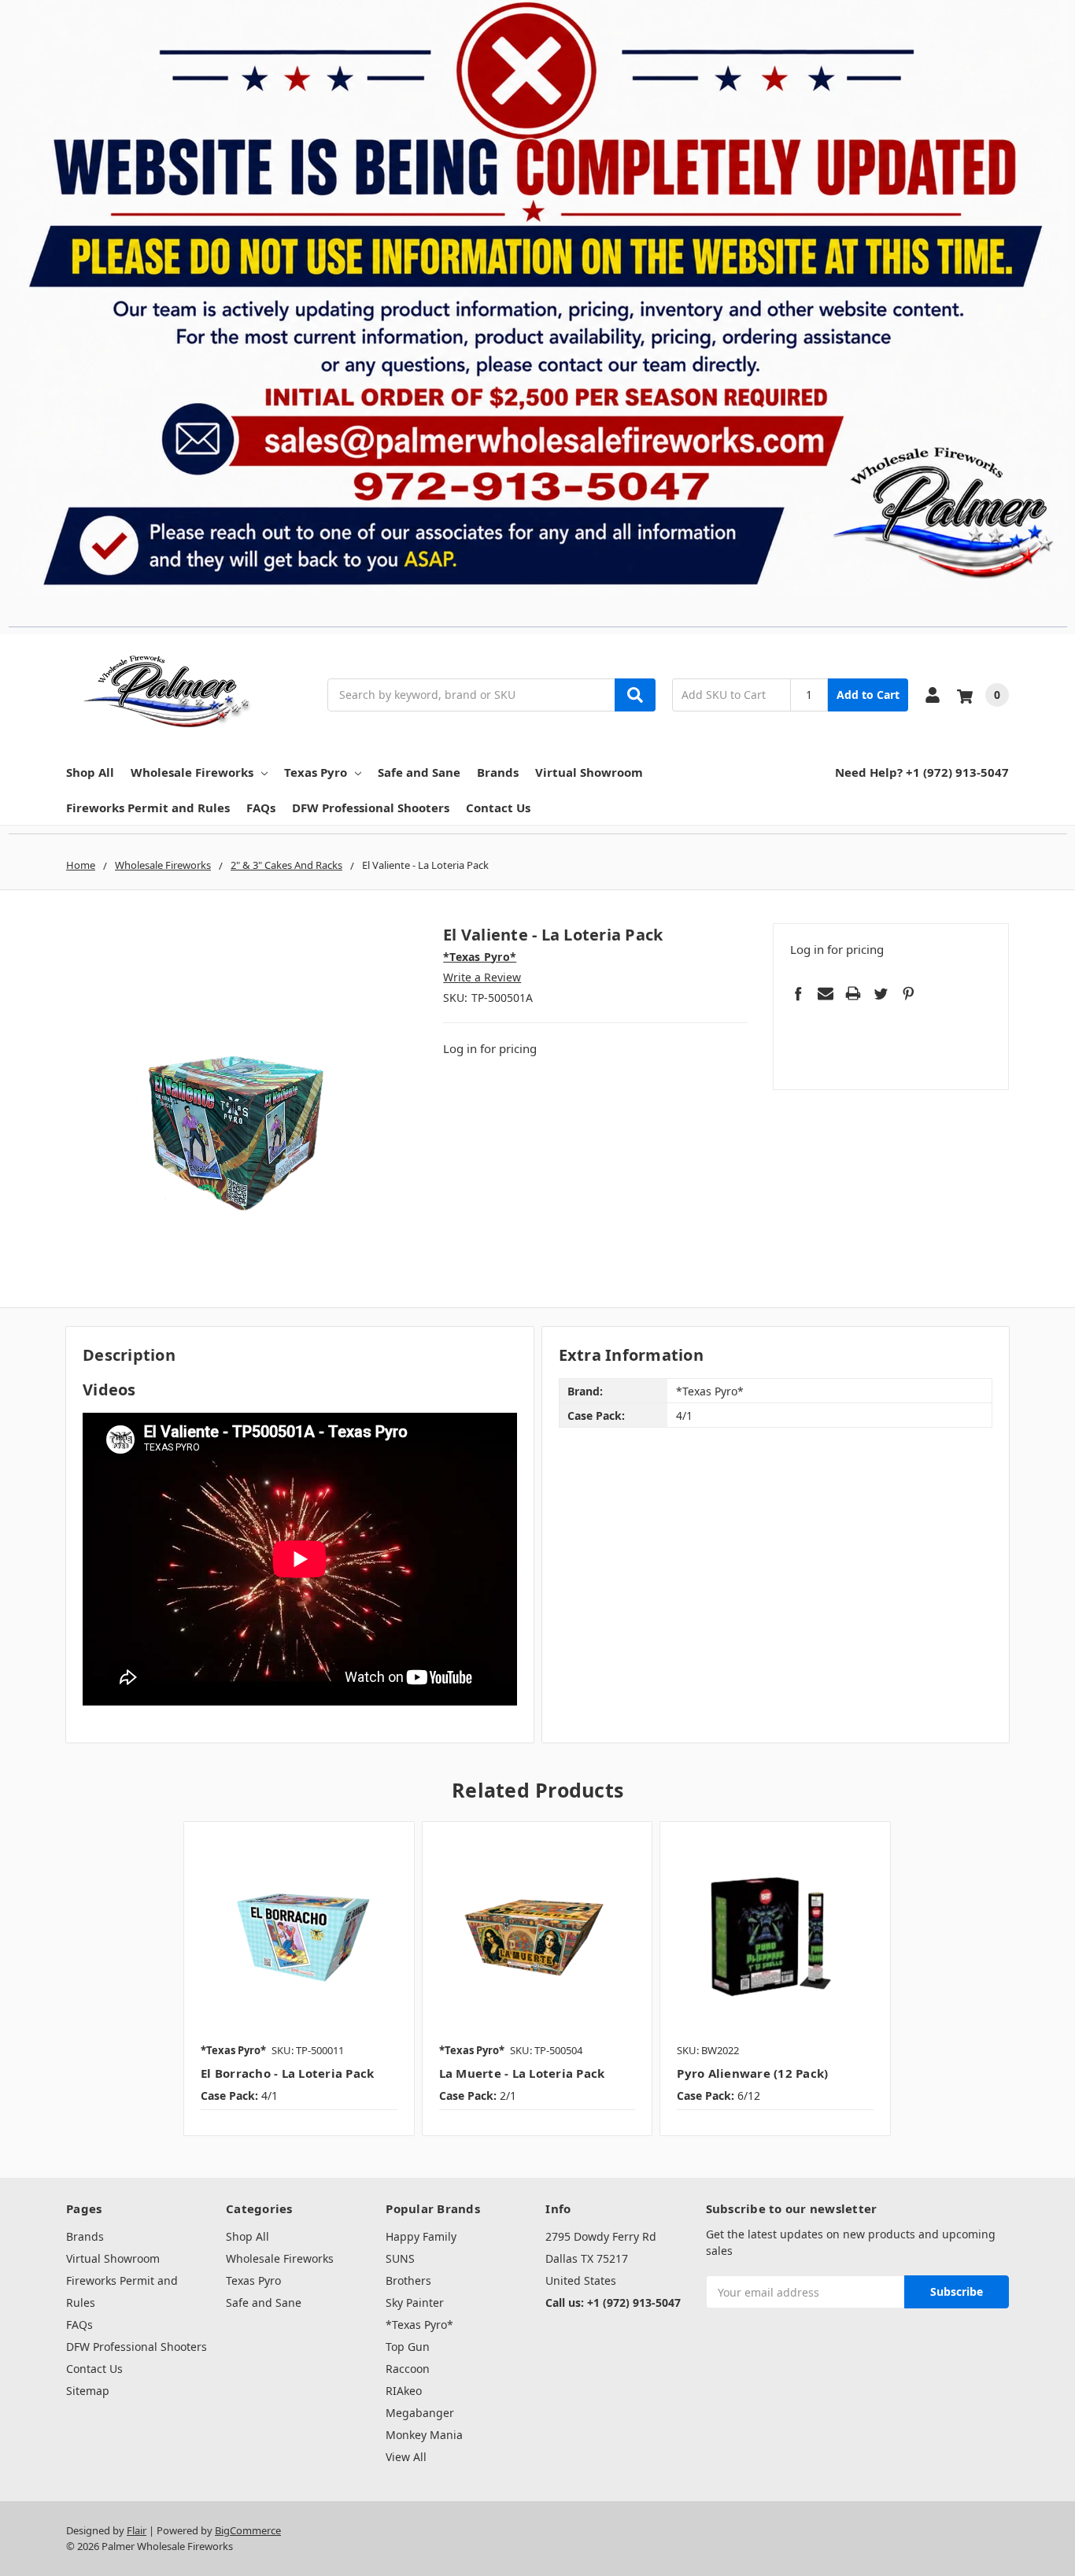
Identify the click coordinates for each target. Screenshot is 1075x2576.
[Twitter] (881, 993)
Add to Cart (868, 695)
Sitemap (88, 2391)
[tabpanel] (299, 1979)
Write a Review (482, 977)
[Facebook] (798, 993)
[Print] (853, 993)
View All (406, 2457)
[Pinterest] (908, 993)
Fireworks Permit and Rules (148, 808)
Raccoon (408, 2369)
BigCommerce (248, 2530)
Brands (498, 772)
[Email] (826, 993)
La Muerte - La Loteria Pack (522, 2073)
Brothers (408, 2280)
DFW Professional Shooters (371, 808)
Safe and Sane (419, 772)
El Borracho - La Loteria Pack (287, 2073)
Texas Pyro (316, 772)
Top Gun (408, 2347)
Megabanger (420, 2413)
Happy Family (421, 2236)
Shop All (90, 772)
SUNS (400, 2258)
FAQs (261, 808)
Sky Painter (415, 2303)
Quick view (299, 1936)
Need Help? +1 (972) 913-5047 (922, 772)
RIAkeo (404, 2391)
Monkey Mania (424, 2435)
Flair (137, 2530)
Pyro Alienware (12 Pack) (752, 2073)
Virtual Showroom (589, 772)
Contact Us (498, 808)
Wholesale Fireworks (192, 772)
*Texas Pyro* (419, 2325)
